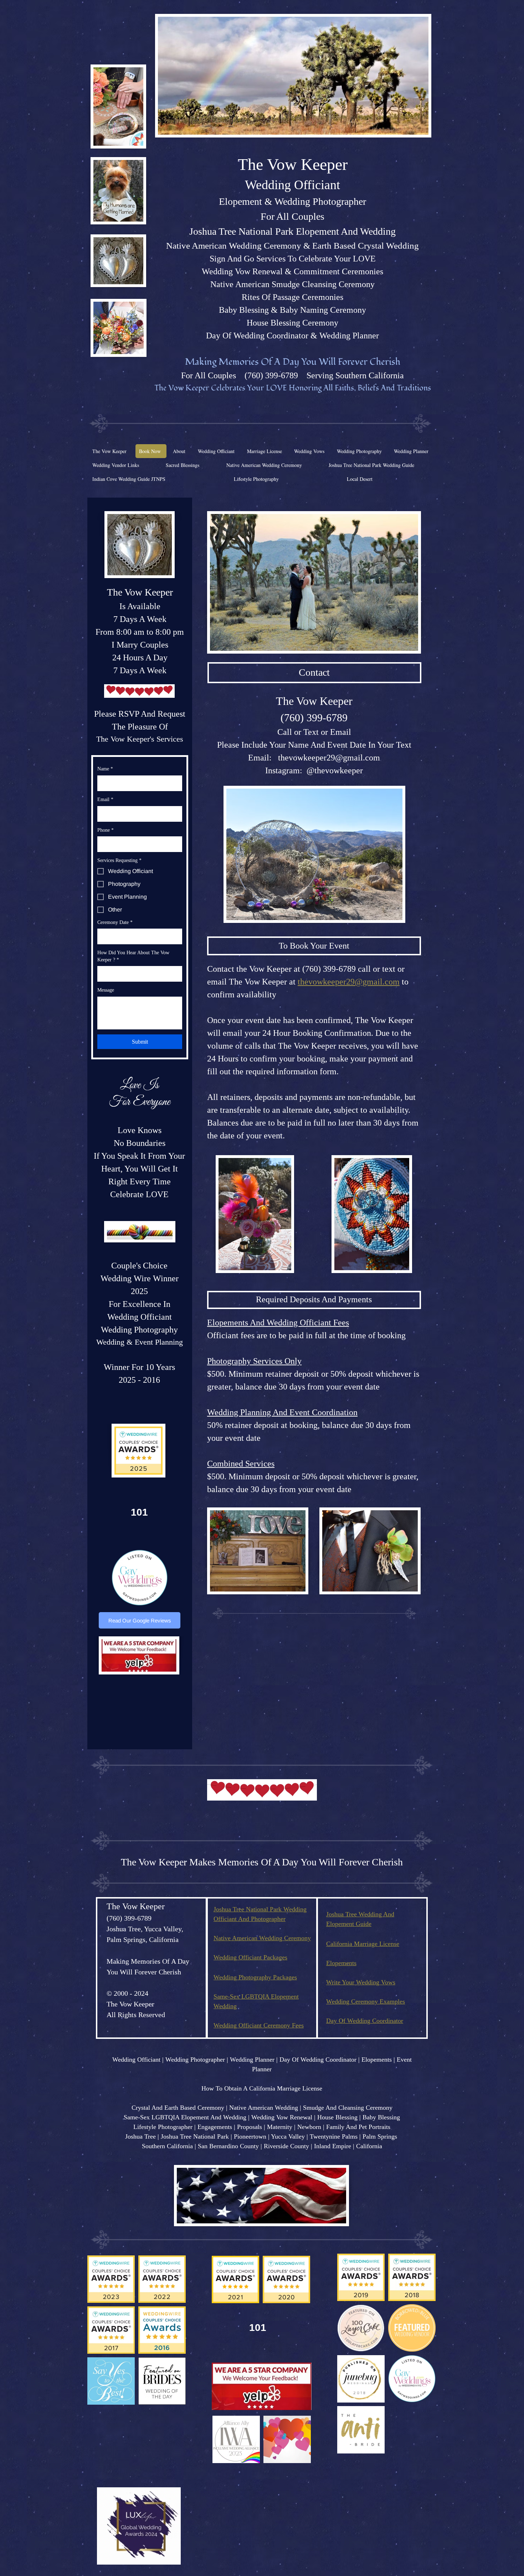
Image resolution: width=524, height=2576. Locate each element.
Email (105, 799)
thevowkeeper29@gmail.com (329, 758)
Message (106, 990)
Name (105, 769)
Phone (106, 830)
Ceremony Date (115, 922)
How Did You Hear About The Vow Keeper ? (133, 956)
